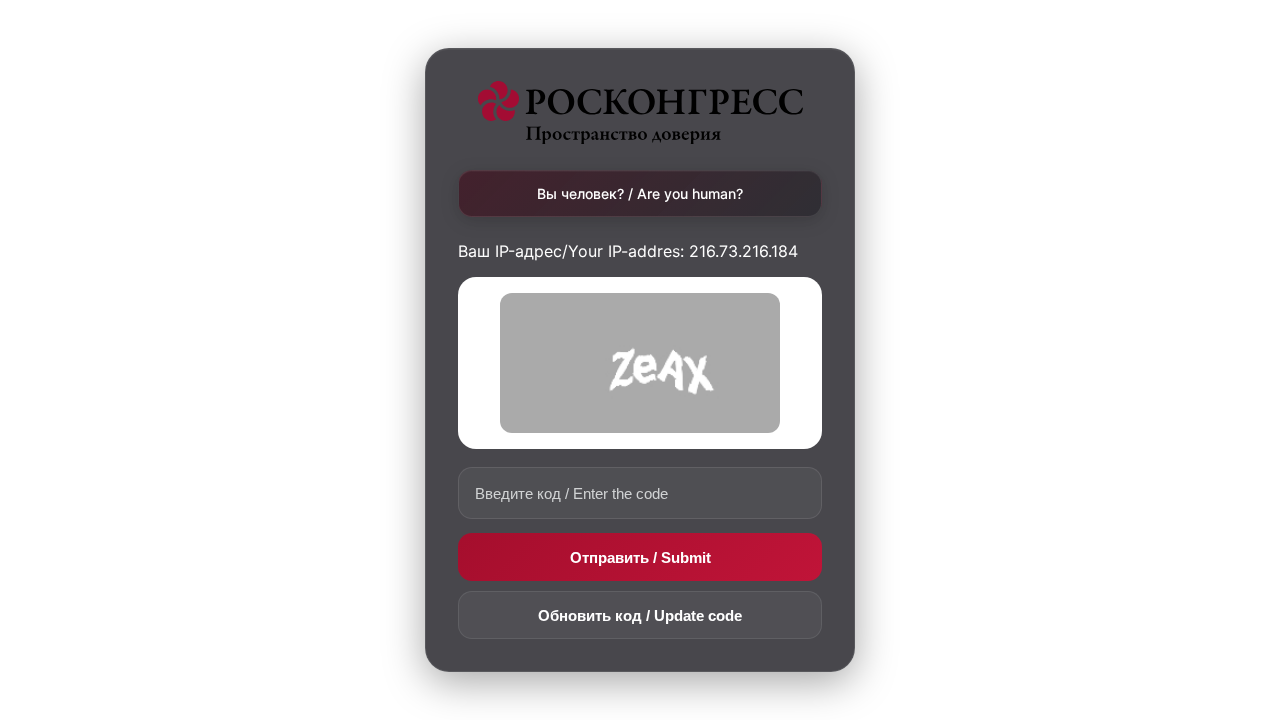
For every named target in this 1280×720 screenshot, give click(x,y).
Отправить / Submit (640, 557)
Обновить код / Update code (640, 615)
